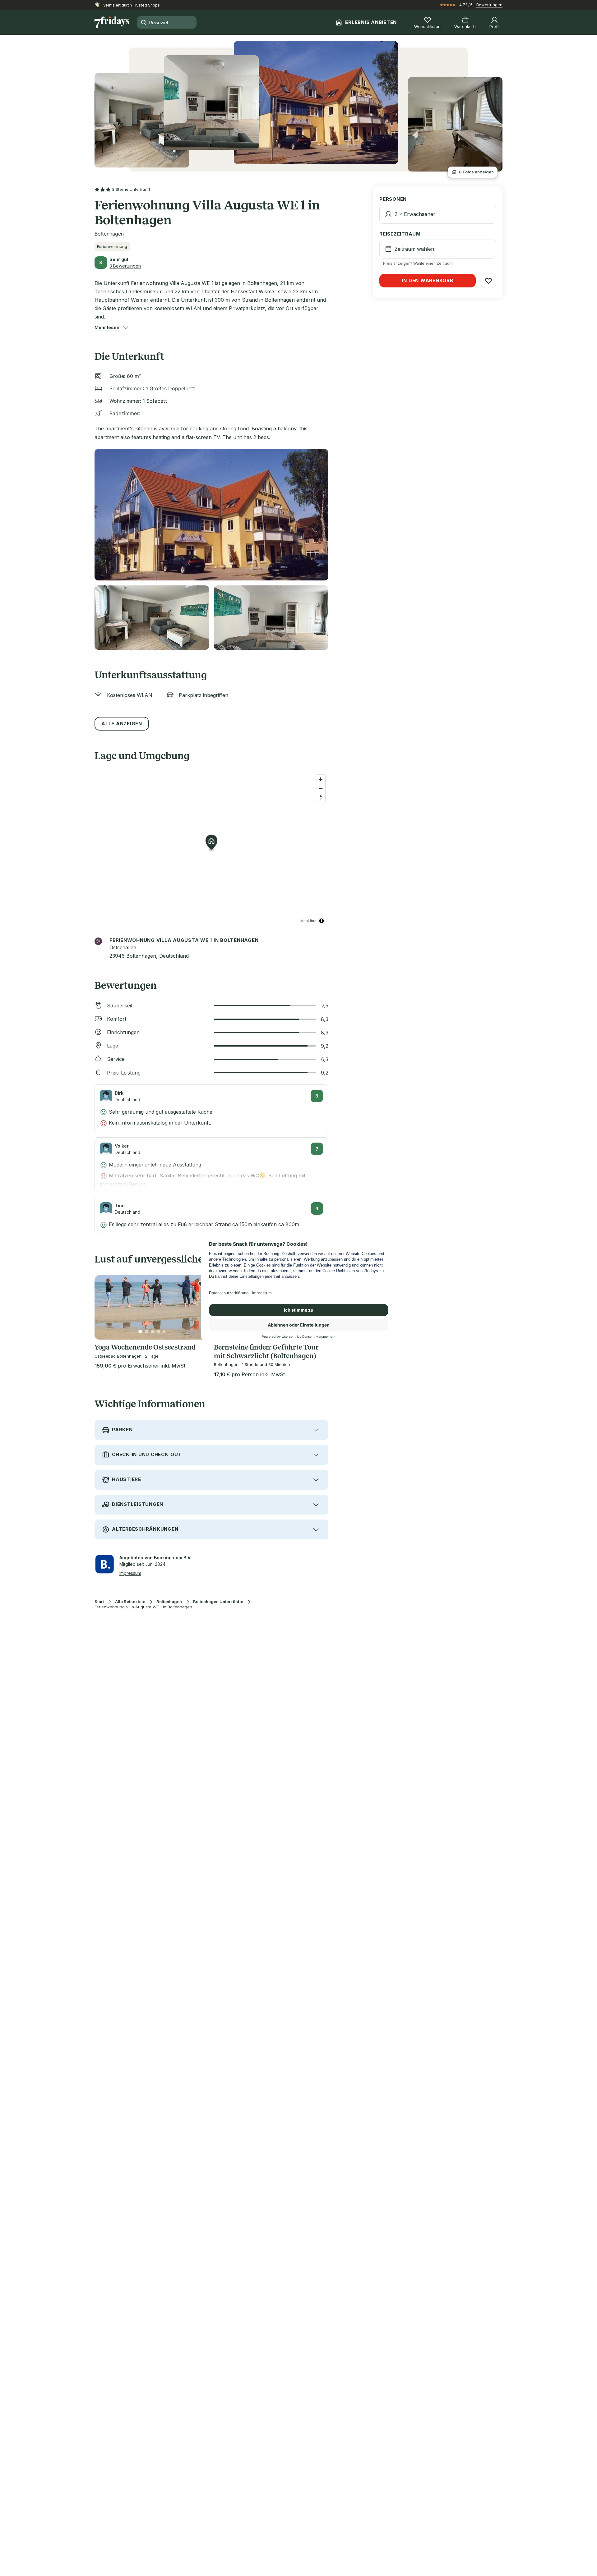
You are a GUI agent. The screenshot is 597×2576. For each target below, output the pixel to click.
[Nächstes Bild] (199, 1308)
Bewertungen (489, 5)
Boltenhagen (169, 1602)
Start (99, 1602)
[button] (107, 328)
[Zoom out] (321, 788)
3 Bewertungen (125, 266)
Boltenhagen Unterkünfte (218, 1602)
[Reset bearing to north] (321, 797)
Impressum (130, 1573)
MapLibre (308, 921)
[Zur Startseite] (112, 22)
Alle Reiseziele (130, 1602)
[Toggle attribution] (322, 921)
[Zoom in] (321, 779)
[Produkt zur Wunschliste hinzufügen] (488, 281)
